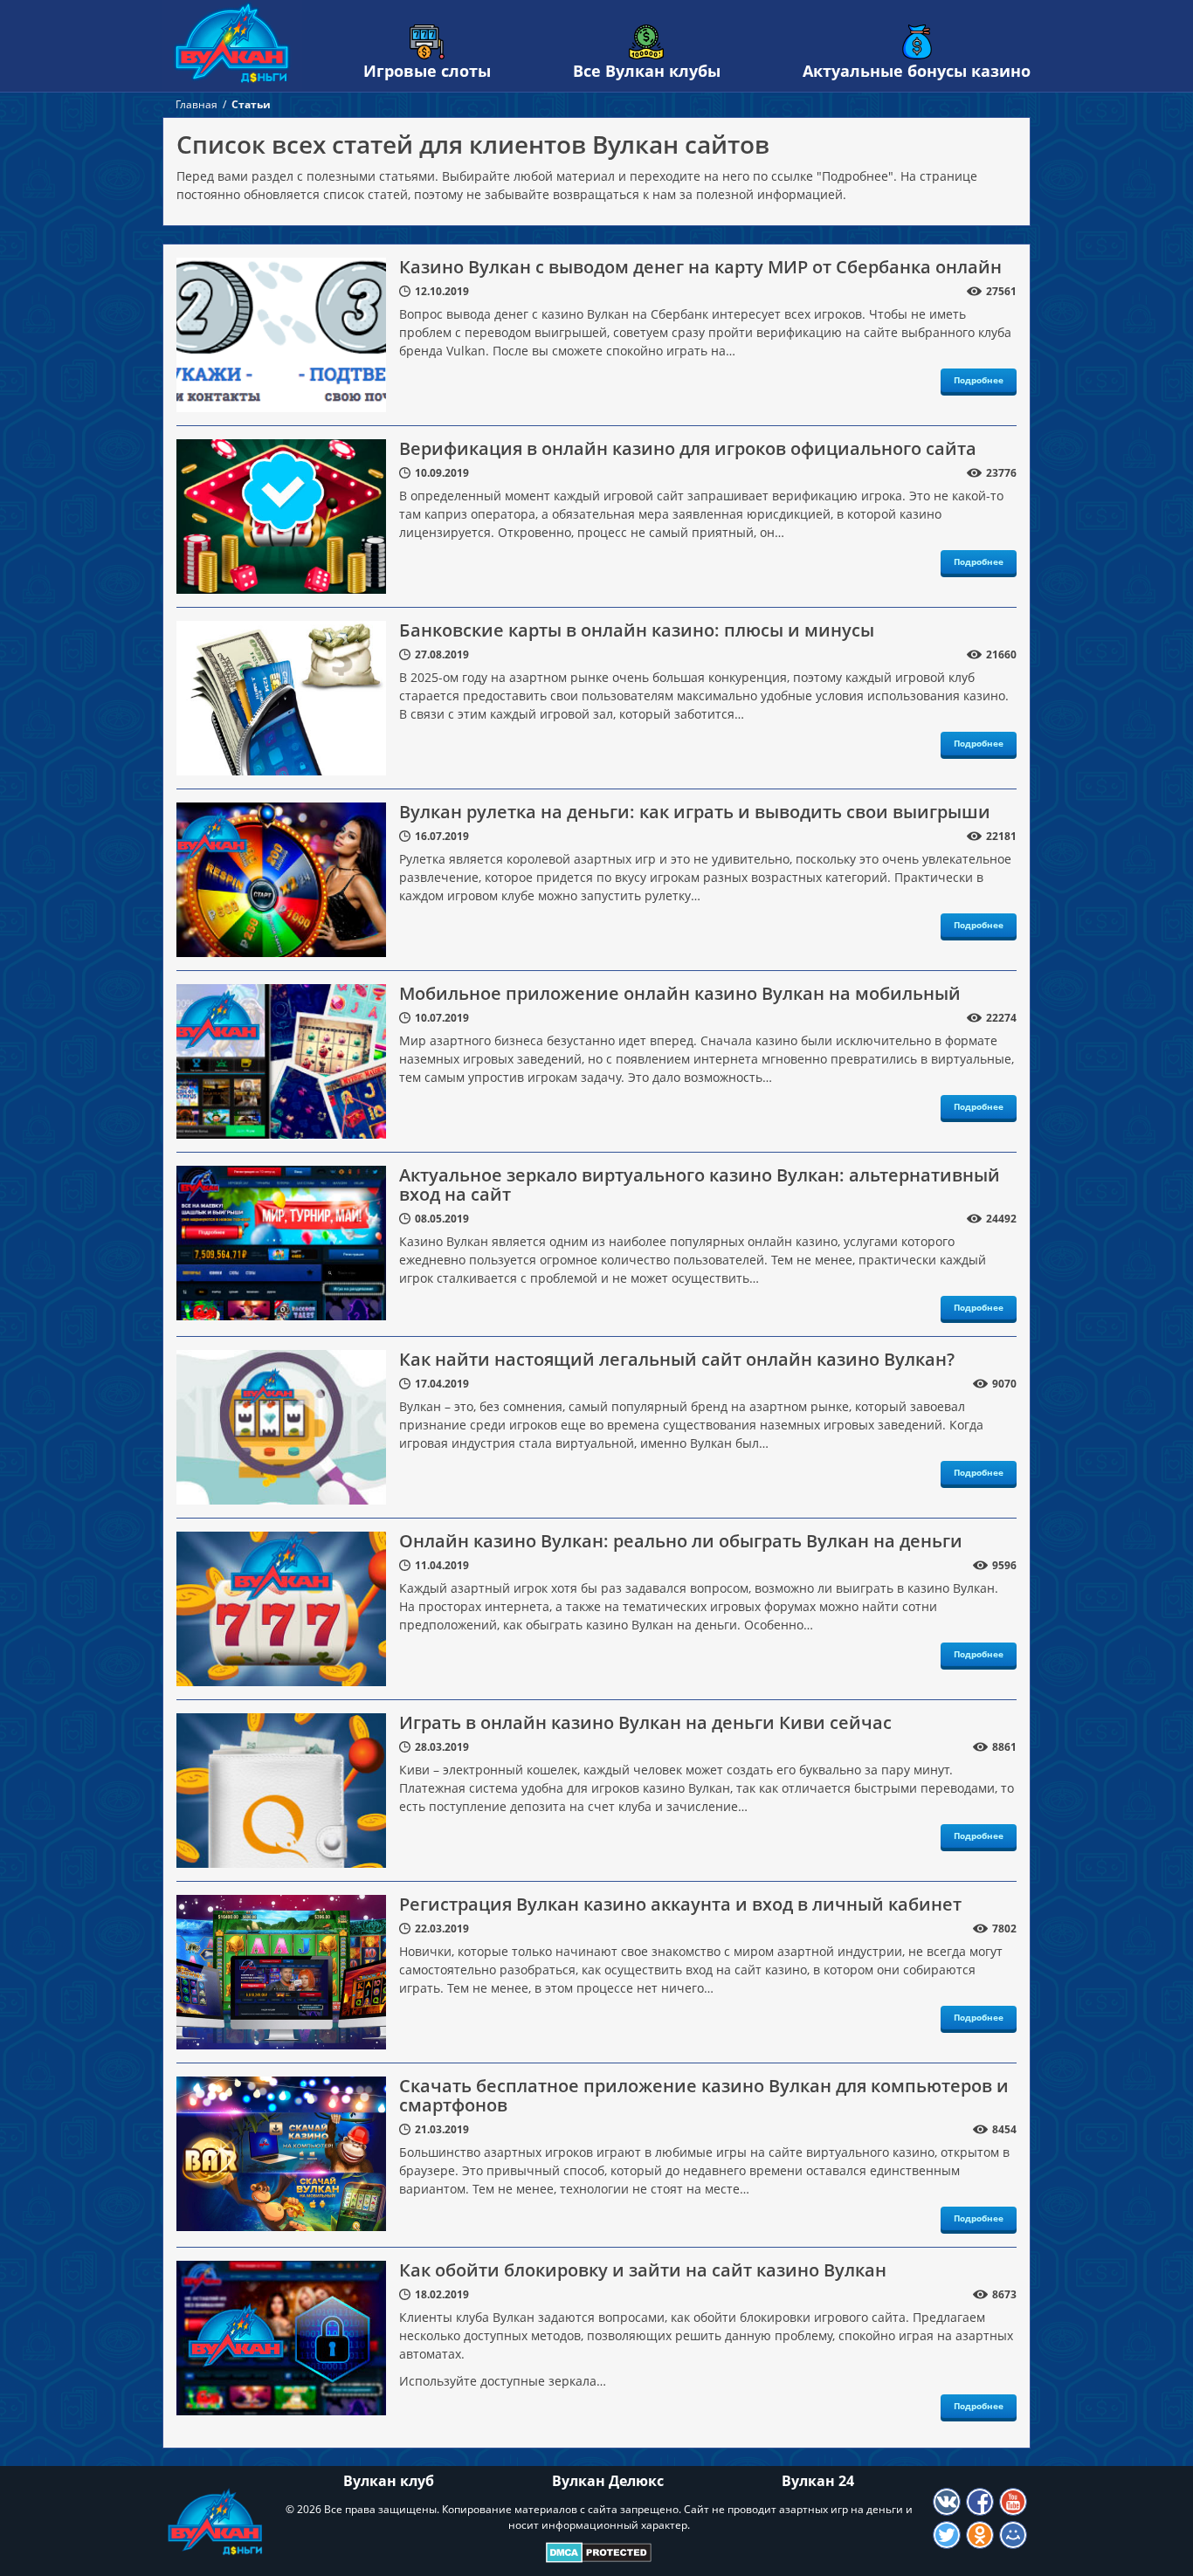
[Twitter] (947, 2535)
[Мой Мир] (1013, 2535)
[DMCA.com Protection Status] (599, 2552)
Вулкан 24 (818, 2481)
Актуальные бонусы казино (917, 71)
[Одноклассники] (980, 2535)
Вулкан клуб (389, 2481)
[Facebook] (980, 2502)
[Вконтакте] (947, 2502)
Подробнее (979, 380)
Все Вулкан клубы (647, 71)
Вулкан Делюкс (608, 2481)
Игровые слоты (427, 71)
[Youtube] (1013, 2502)
